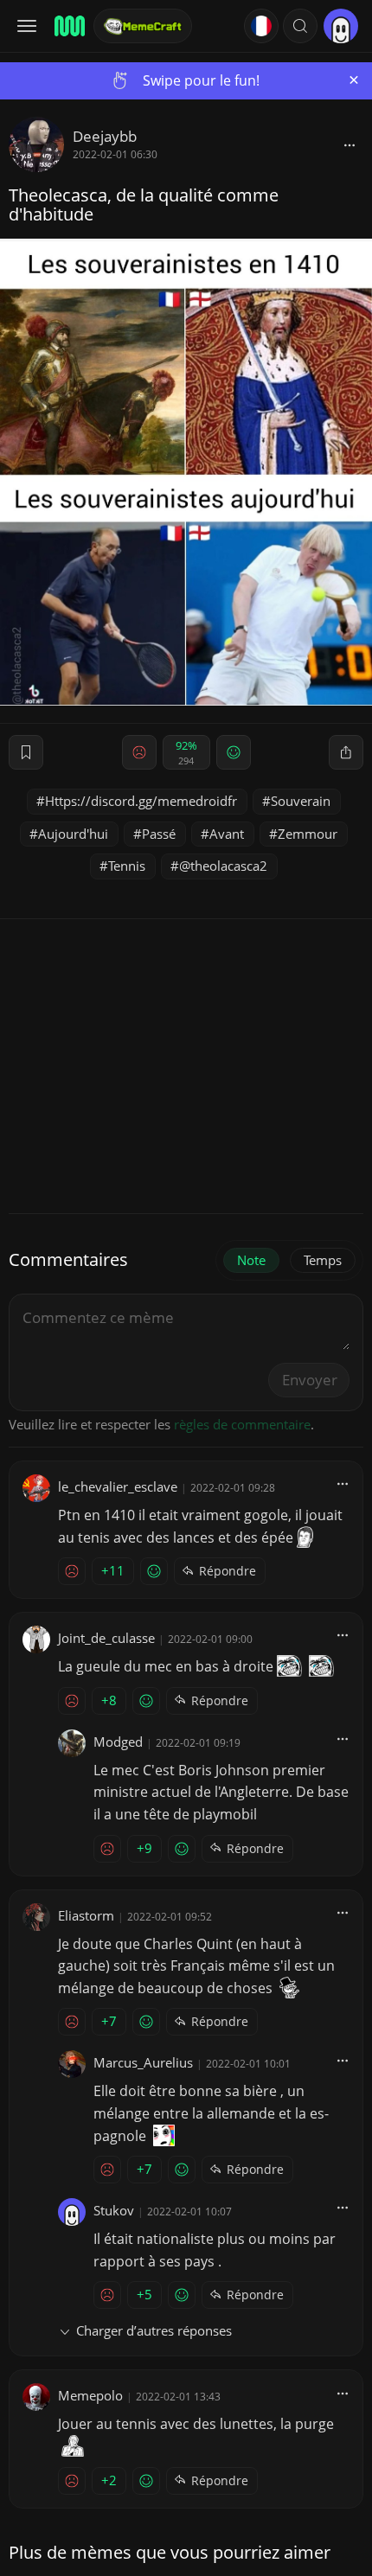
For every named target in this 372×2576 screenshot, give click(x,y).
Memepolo (90, 2395)
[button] (300, 26)
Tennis (127, 866)
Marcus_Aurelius (143, 2062)
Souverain (301, 801)
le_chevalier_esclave (118, 1486)
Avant (227, 834)
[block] (350, 144)
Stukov (114, 2210)
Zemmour (308, 834)
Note (251, 1260)
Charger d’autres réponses (154, 2330)
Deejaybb (105, 136)
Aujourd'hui (73, 834)
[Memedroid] (68, 26)
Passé (159, 834)
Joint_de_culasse (106, 1638)
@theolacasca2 (223, 866)
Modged (118, 1742)
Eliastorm (86, 1915)
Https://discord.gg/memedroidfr (141, 801)
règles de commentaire (242, 1424)
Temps (323, 1260)
